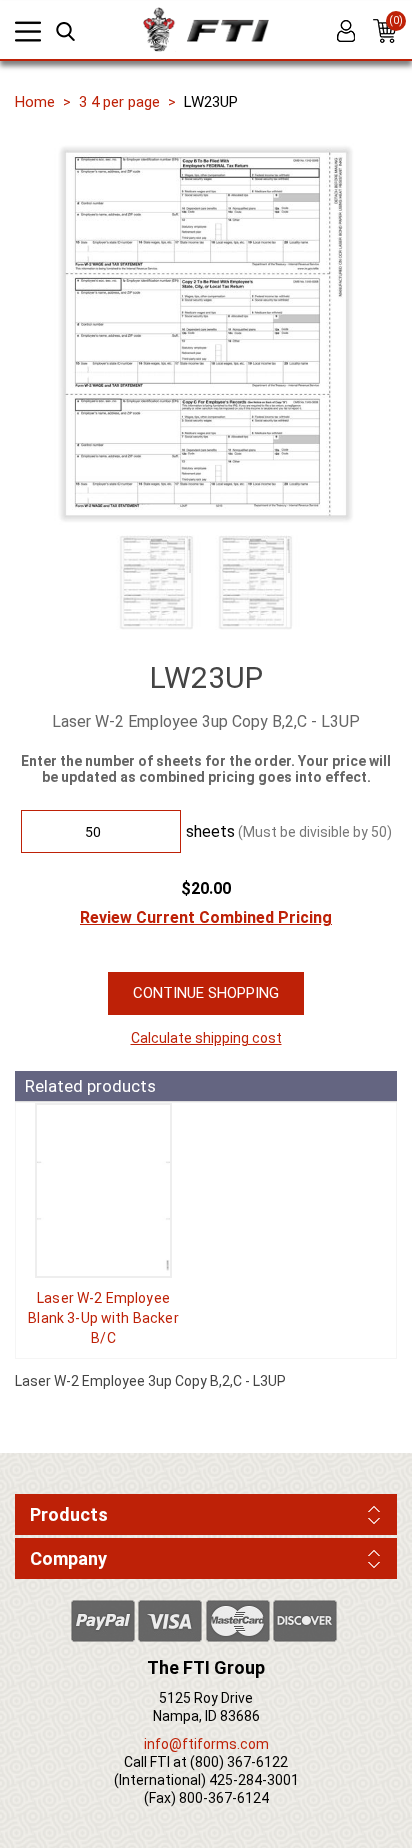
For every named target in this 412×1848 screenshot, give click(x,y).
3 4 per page (119, 102)
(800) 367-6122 (239, 1762)
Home (35, 102)
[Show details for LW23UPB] (103, 1190)
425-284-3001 (254, 1780)
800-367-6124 (224, 1798)
